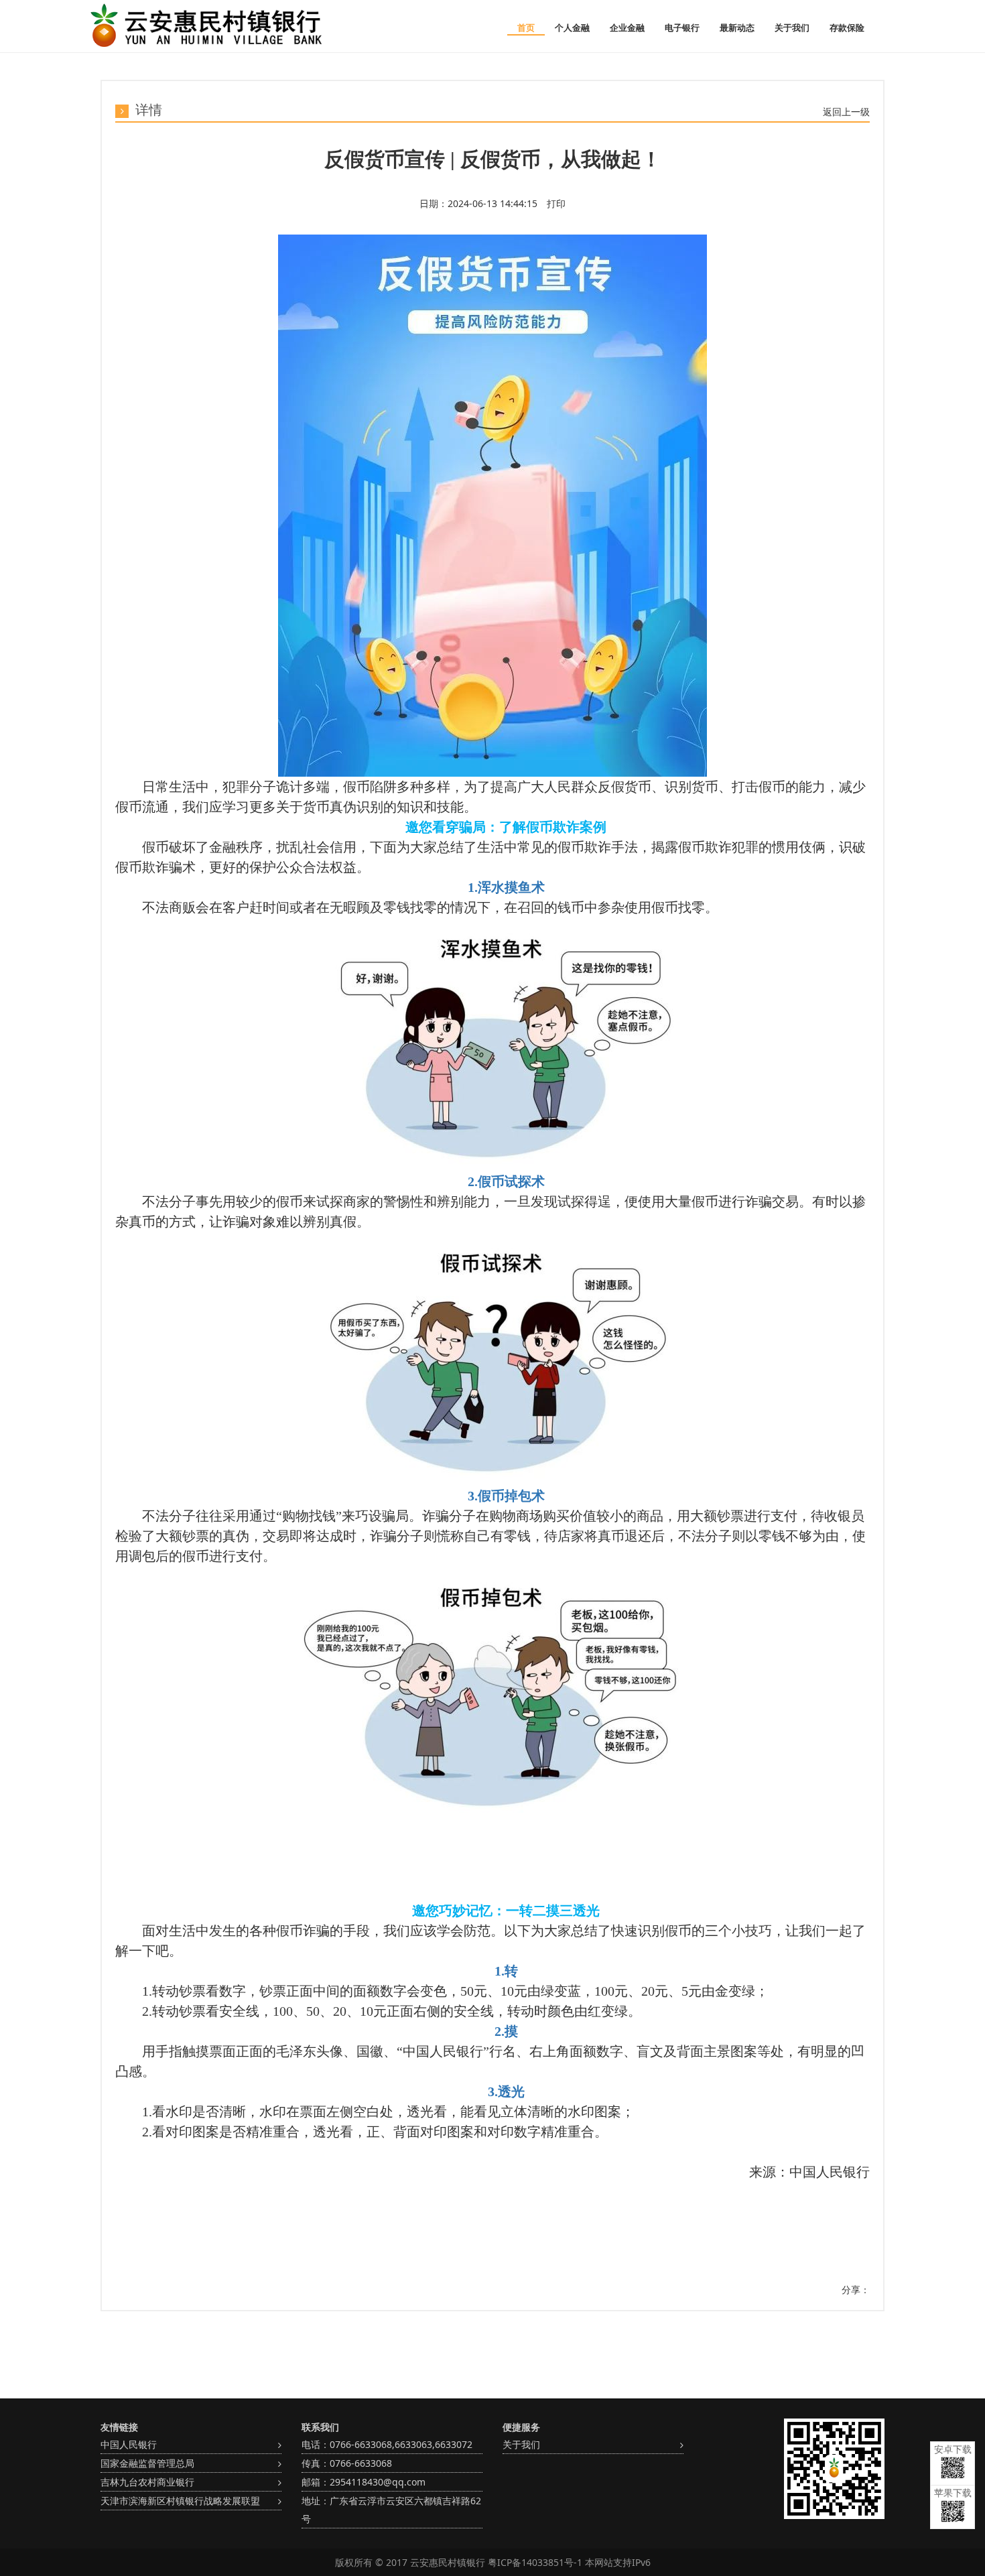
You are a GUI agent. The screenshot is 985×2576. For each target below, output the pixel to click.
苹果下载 (953, 2493)
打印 (555, 203)
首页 (526, 27)
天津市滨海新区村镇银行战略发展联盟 (180, 2501)
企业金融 (627, 27)
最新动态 (737, 27)
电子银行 (682, 27)
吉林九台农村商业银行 (147, 2482)
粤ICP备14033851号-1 (535, 2562)
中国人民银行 (129, 2444)
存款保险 (847, 27)
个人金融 (572, 27)
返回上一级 (846, 112)
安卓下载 (953, 2449)
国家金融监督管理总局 (147, 2463)
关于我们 (792, 27)
